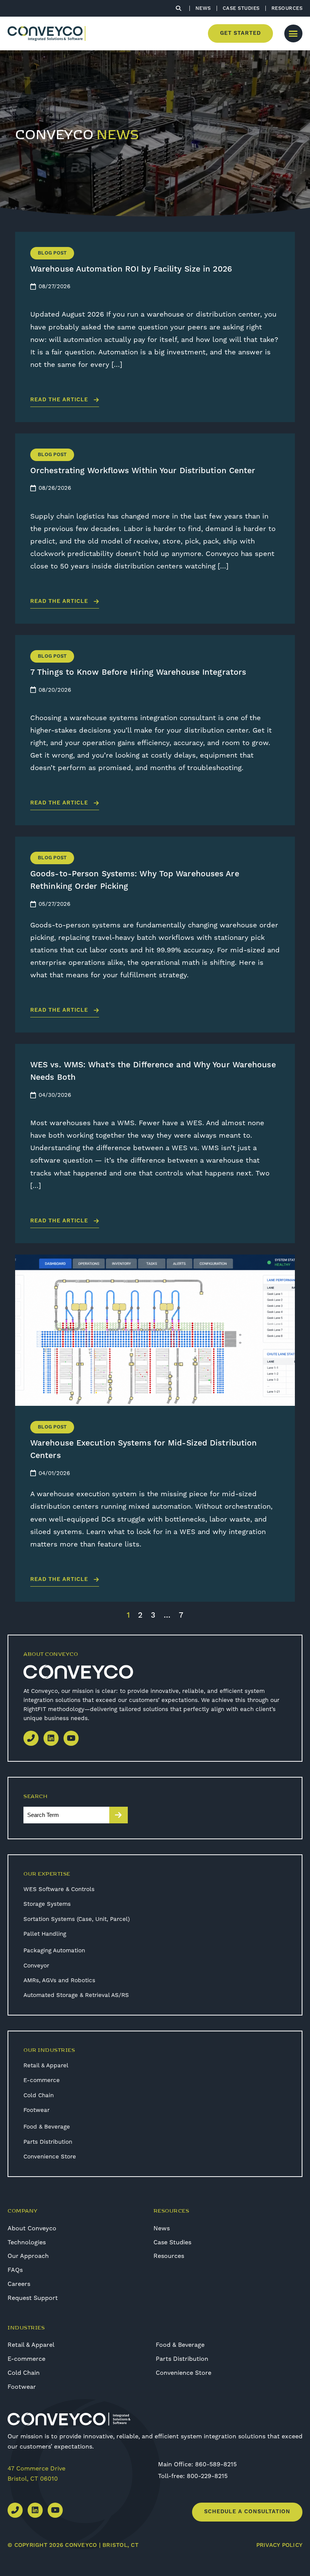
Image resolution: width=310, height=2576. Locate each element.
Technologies (27, 2242)
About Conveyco (32, 2228)
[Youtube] (71, 1738)
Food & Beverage (47, 2127)
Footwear (36, 2110)
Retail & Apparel (46, 2065)
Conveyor (36, 1966)
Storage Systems (47, 1904)
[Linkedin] (51, 1738)
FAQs (15, 2270)
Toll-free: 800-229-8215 (193, 2476)
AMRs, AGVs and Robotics (59, 1980)
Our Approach (28, 2256)
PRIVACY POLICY (280, 2545)
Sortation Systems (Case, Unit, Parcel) (77, 1919)
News (162, 2228)
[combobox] (66, 1815)
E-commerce (42, 2080)
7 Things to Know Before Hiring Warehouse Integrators (138, 672)
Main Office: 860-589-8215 (197, 2464)
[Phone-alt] (31, 1738)
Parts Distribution (48, 2142)
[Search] (119, 1815)
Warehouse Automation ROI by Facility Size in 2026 (131, 269)
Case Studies (172, 2242)
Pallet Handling (45, 1934)
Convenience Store (50, 2157)
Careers (19, 2284)
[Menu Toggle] (293, 33)
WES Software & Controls (59, 1889)
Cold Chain (39, 2095)
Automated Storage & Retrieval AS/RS (76, 1995)
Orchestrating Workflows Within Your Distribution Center (143, 471)
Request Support (33, 2298)
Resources (169, 2256)
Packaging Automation (54, 1950)
